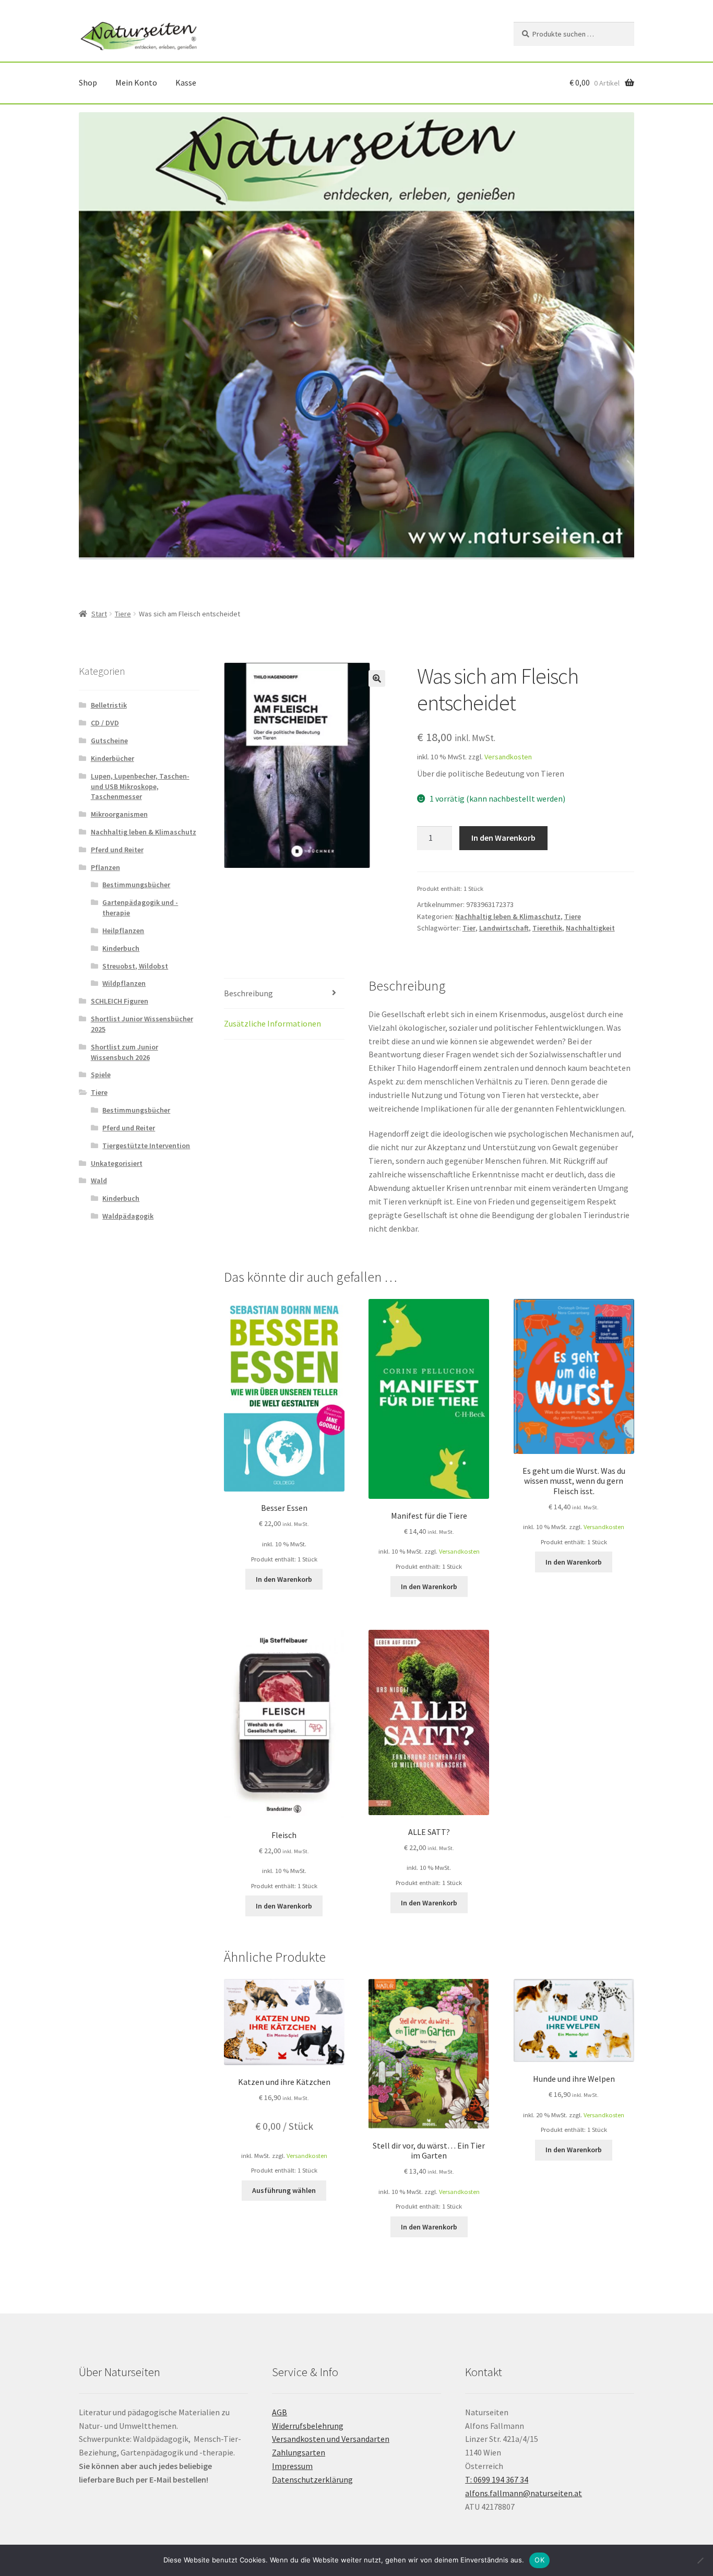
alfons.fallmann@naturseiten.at (524, 2493)
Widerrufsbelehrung (308, 2426)
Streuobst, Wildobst (135, 966)
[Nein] (700, 2560)
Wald (99, 1180)
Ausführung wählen (284, 2190)
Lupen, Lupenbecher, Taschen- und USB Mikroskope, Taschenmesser (140, 786)
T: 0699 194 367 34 (497, 2479)
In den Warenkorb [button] (284, 1579)
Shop (88, 82)
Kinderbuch (121, 948)
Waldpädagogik (128, 1216)
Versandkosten (508, 757)
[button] (377, 678)
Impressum (292, 2466)
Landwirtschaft (504, 928)
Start (99, 614)
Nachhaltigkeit (590, 928)
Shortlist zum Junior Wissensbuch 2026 (124, 1052)
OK (539, 2560)
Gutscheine (109, 741)
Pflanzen (105, 867)
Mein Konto (136, 82)
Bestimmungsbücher (136, 885)
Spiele (101, 1075)
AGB (280, 2412)
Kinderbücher (112, 758)
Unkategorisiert (117, 1163)
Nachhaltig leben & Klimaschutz (508, 916)
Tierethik (547, 928)
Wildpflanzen (124, 983)
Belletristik (109, 705)
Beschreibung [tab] (248, 993)
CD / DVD (105, 723)
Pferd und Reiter (117, 850)
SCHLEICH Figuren (120, 1001)
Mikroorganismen (119, 814)
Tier (469, 928)
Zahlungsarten (299, 2452)
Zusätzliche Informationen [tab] (272, 1023)
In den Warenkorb (503, 838)
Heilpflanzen (123, 931)
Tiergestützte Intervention (146, 1146)
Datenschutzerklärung (312, 2479)
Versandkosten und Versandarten (331, 2439)
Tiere (123, 614)
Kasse (186, 82)
